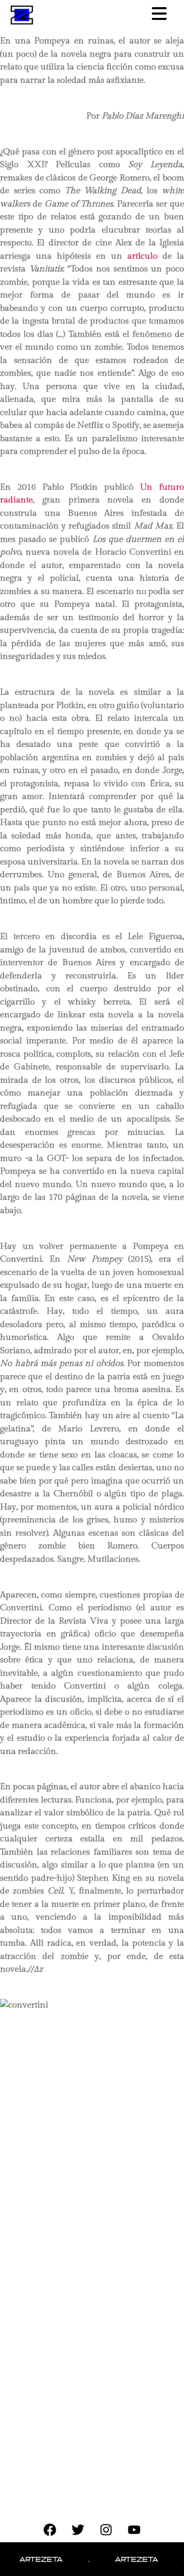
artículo (142, 256)
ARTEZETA (31, 2559)
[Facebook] (50, 2529)
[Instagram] (106, 2529)
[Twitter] (78, 2529)
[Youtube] (134, 2529)
